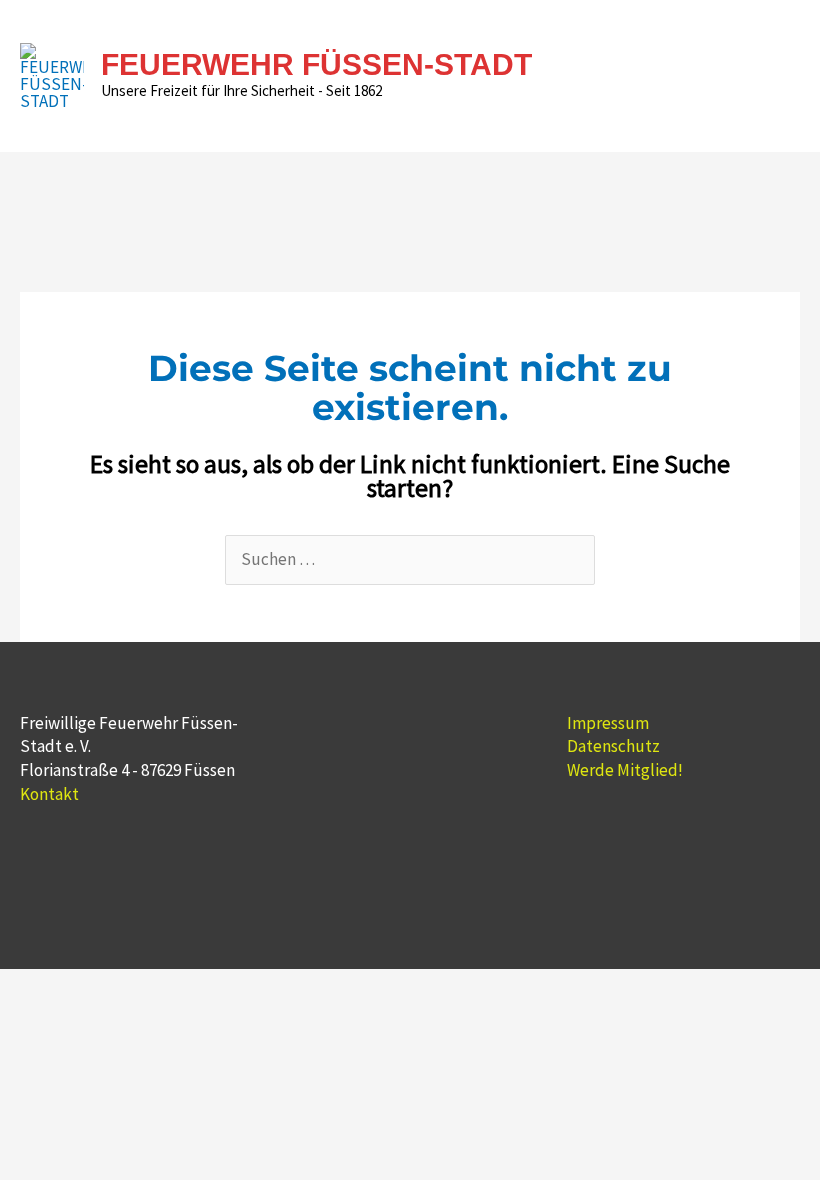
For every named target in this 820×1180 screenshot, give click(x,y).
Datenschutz (613, 746)
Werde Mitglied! (625, 770)
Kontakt (49, 794)
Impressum (608, 723)
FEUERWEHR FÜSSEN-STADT (316, 64)
